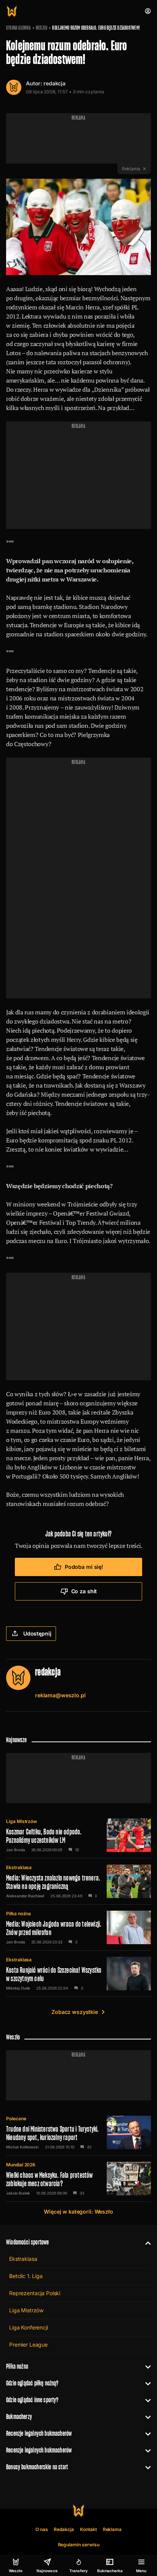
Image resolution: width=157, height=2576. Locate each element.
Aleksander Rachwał (25, 1896)
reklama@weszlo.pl (60, 1695)
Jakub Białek (18, 2193)
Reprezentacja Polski (35, 2293)
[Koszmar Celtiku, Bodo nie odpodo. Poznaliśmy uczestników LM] (78, 1835)
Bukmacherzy (19, 2417)
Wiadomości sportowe (27, 2242)
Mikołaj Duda (18, 1988)
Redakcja (64, 2529)
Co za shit (84, 1591)
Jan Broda (16, 1850)
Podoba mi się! (84, 1567)
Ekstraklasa (19, 1867)
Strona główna (18, 28)
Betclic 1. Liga (26, 2276)
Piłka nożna (18, 1914)
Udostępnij (37, 1633)
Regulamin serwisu (79, 2545)
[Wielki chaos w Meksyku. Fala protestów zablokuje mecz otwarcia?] (78, 2179)
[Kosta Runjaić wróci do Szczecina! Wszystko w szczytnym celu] (78, 1974)
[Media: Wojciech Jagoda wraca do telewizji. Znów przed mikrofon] (78, 1927)
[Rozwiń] (145, 2242)
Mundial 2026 (21, 2165)
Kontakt (88, 2529)
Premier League (28, 2345)
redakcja (54, 83)
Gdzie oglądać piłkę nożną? (32, 2383)
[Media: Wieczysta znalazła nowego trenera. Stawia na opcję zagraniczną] (78, 1881)
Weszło (42, 28)
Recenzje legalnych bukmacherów (39, 2433)
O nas (42, 2529)
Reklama (112, 2529)
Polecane (16, 2119)
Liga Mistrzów (22, 1821)
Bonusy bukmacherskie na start (37, 2467)
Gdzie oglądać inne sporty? (32, 2400)
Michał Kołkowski (22, 2147)
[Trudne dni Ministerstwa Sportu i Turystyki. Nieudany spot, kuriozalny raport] (78, 2132)
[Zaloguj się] (148, 11)
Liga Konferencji (29, 2327)
